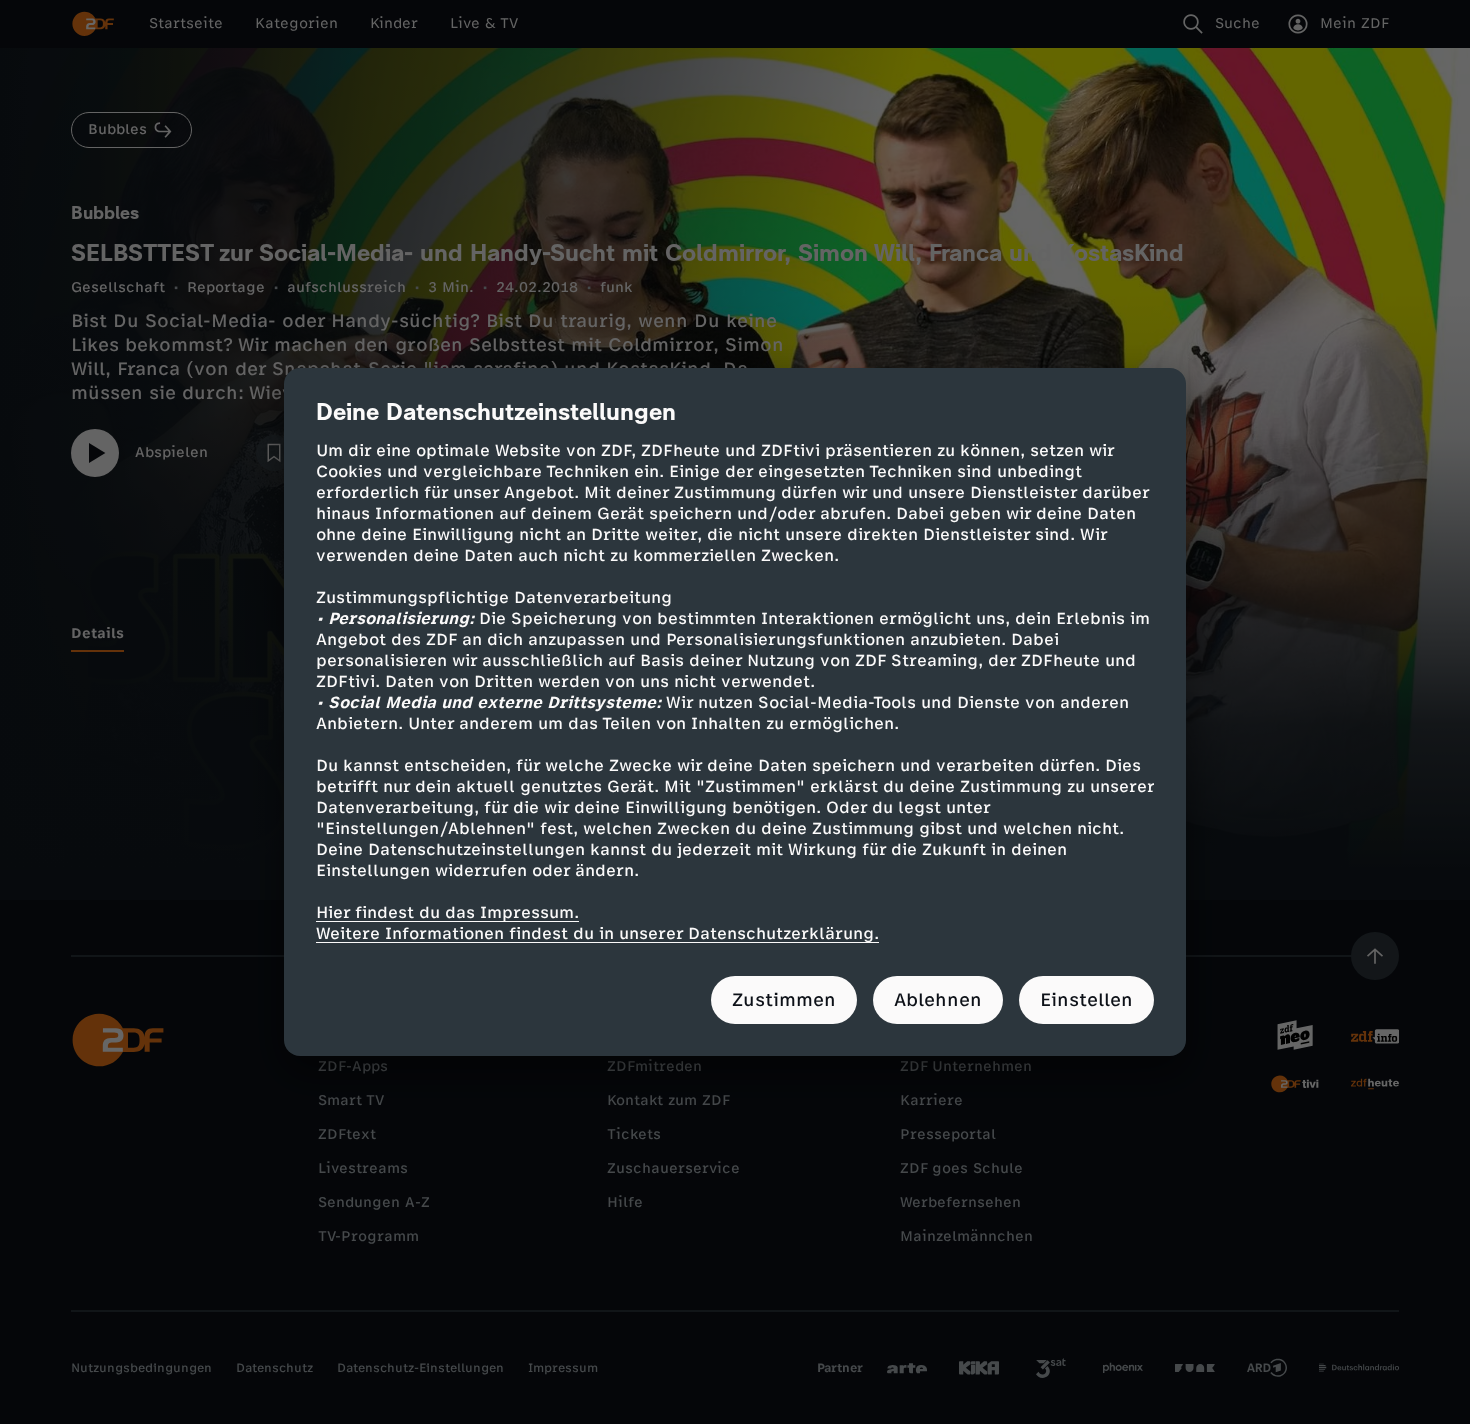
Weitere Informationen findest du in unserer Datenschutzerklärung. (597, 933)
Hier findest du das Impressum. (447, 912)
